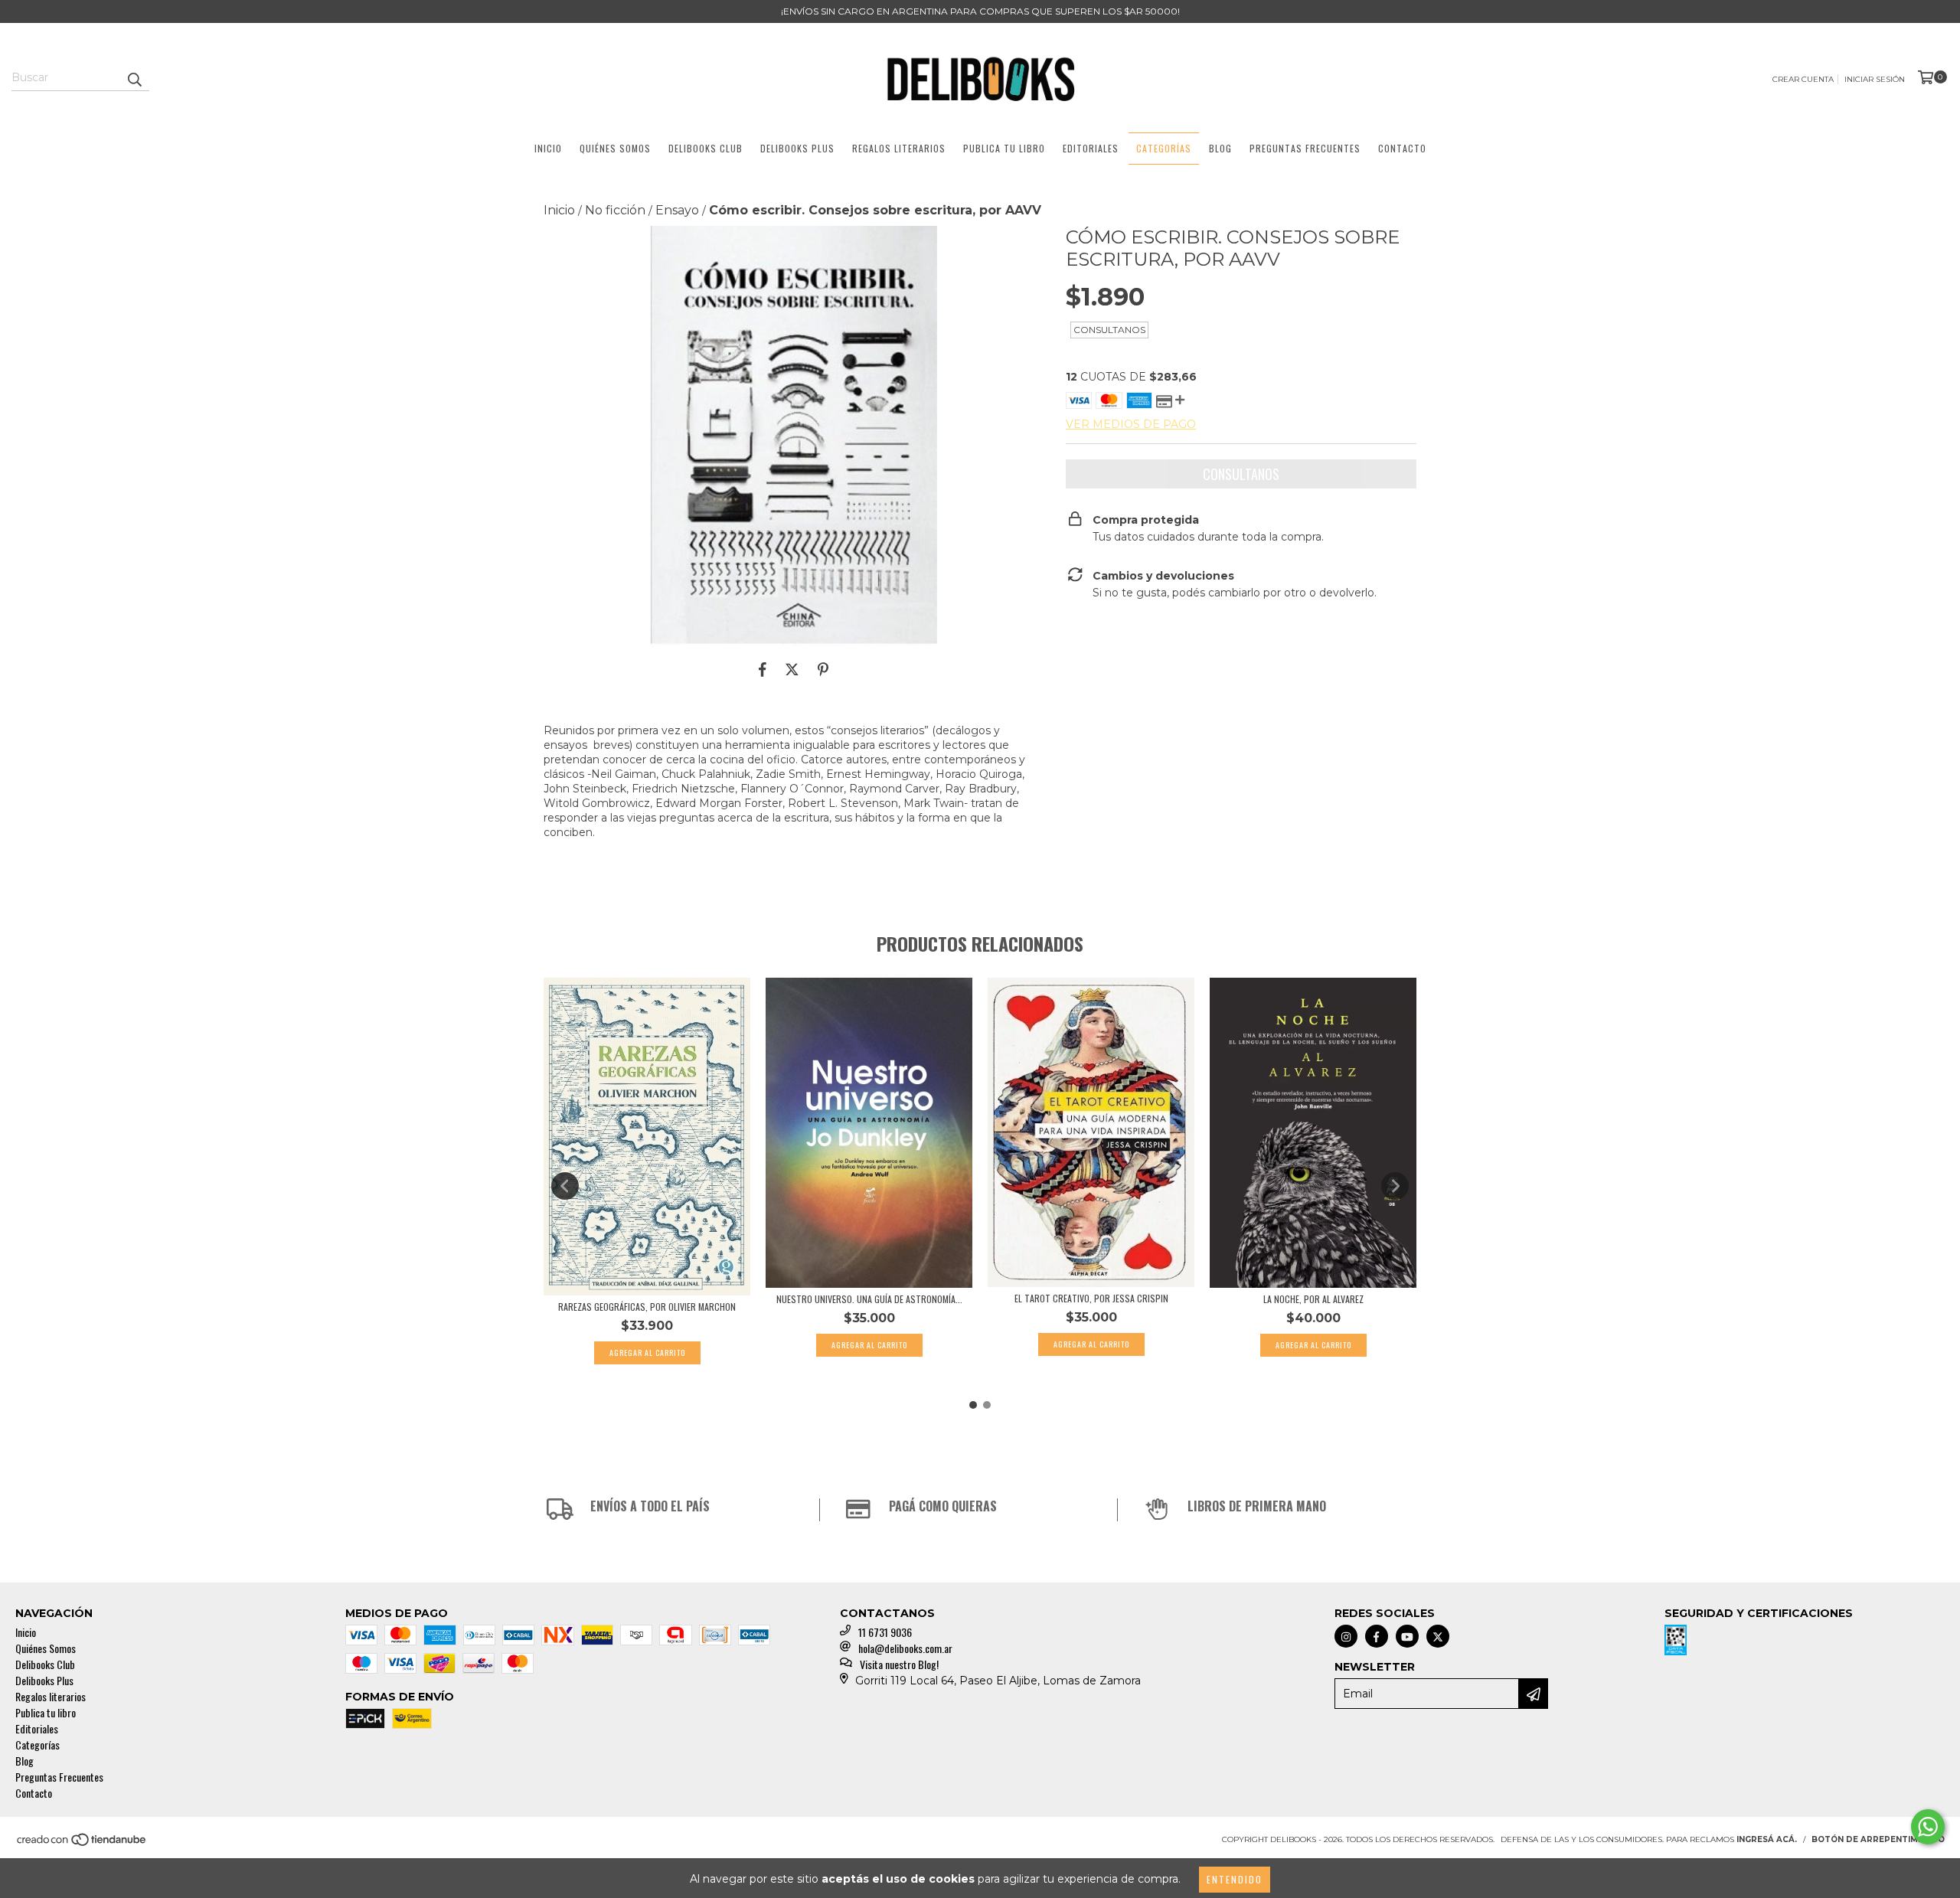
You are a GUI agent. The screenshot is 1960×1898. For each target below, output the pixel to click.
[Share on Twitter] (792, 670)
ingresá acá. (1767, 1839)
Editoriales (1091, 148)
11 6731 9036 (885, 1632)
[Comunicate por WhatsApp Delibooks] (1928, 1827)
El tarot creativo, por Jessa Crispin (1091, 1298)
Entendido (1235, 1879)
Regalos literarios (899, 148)
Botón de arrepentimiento (1878, 1839)
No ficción (615, 210)
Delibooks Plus (797, 148)
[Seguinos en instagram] (1346, 1636)
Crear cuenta (1803, 79)
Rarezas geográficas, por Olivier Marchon (647, 1307)
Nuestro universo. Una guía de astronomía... (869, 1299)
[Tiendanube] (82, 1844)
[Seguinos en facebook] (1377, 1636)
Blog (1220, 148)
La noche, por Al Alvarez (1313, 1299)
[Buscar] (134, 77)
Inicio (548, 148)
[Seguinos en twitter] (1438, 1636)
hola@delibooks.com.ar (905, 1648)
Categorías (1164, 148)
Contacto (1402, 148)
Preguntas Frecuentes (1305, 148)
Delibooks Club (706, 148)
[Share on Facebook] (763, 670)
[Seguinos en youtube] (1407, 1636)
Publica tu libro (1004, 148)
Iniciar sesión (1875, 79)
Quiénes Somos (615, 148)
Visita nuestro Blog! (899, 1664)
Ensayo (677, 210)
